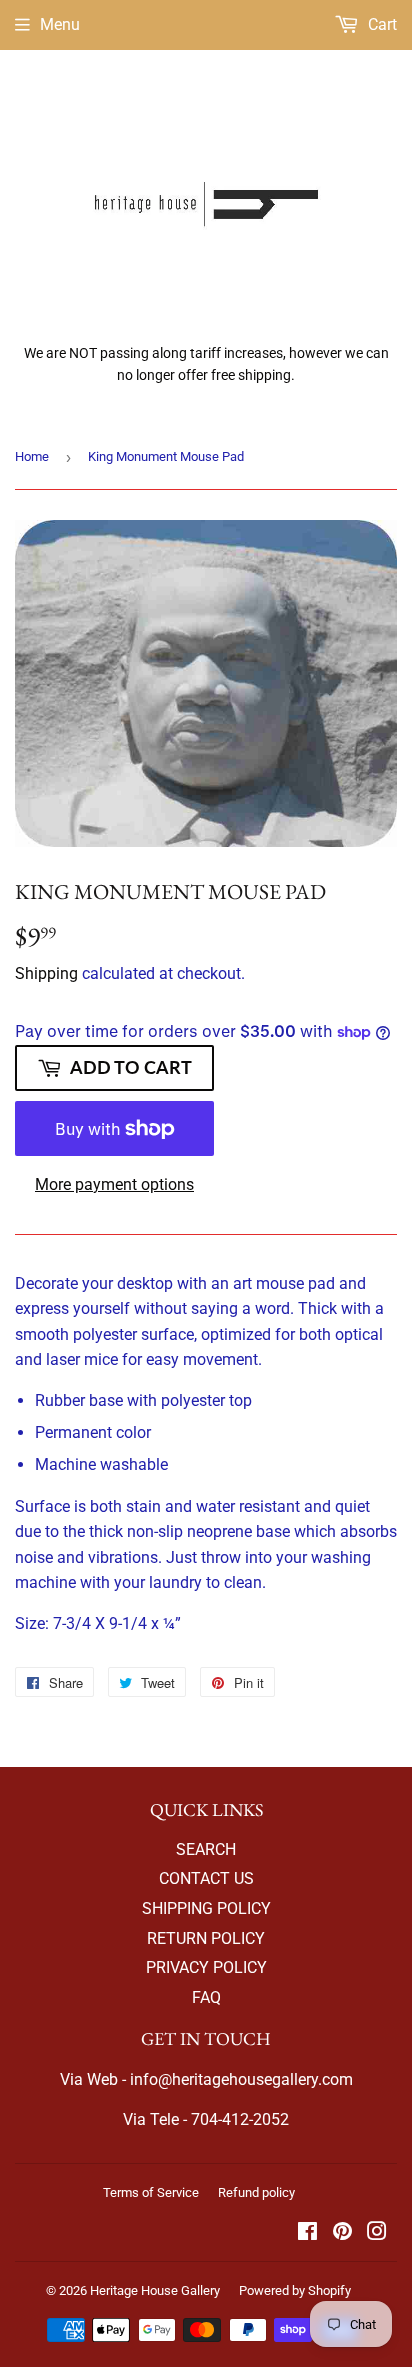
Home (32, 456)
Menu (60, 24)
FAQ (206, 1997)
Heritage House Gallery (155, 2290)
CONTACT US (206, 1878)
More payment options (114, 1184)
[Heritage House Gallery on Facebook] (307, 2233)
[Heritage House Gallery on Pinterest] (342, 2233)
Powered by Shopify (295, 2290)
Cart (380, 24)
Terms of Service (151, 2192)
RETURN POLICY (206, 1938)
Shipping (46, 973)
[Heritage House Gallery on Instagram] (377, 2233)
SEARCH (206, 1849)
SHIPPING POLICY (206, 1908)
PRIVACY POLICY (206, 1967)
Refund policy (256, 2192)
